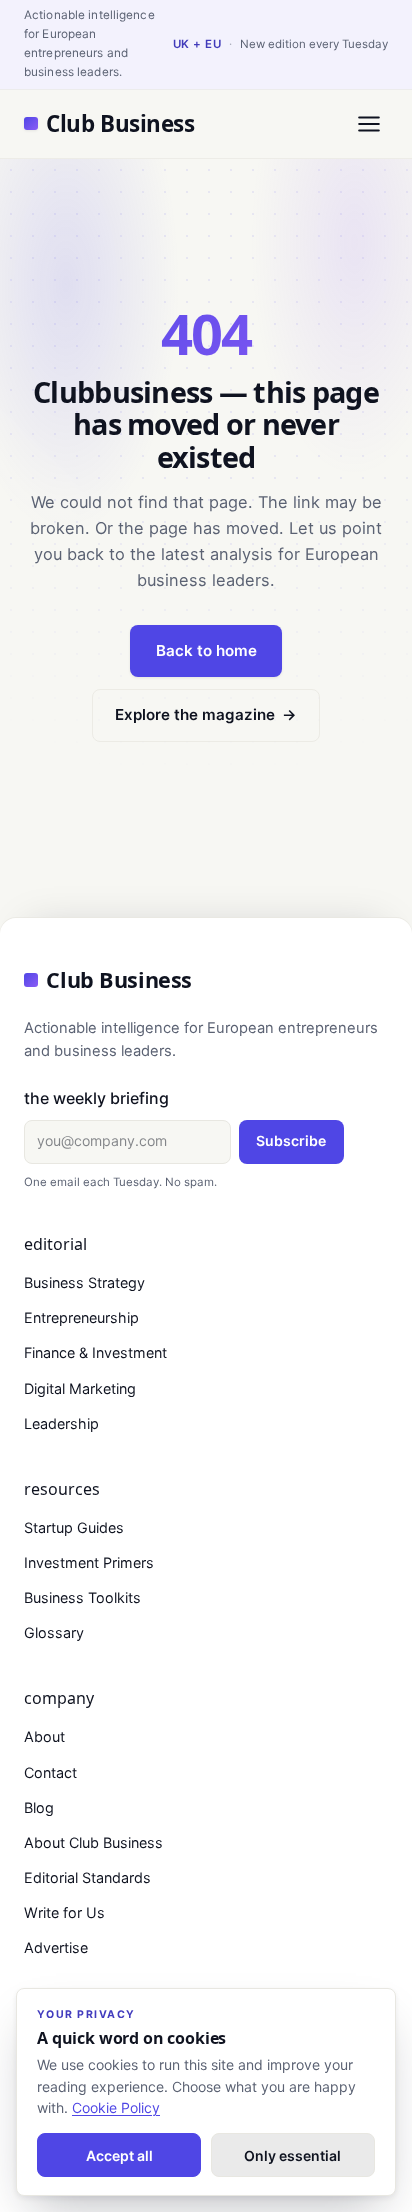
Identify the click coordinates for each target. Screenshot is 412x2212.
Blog (39, 1807)
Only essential (292, 2155)
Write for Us (64, 1912)
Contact (50, 1772)
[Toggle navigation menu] (368, 123)
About (44, 1736)
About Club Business (93, 1842)
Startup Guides (74, 1527)
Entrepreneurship (81, 1317)
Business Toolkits (82, 1597)
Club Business (120, 123)
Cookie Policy (116, 2107)
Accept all (119, 2155)
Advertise (56, 1947)
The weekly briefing (96, 1098)
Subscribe (291, 1140)
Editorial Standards (87, 1877)
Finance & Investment (95, 1352)
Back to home (206, 650)
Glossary (54, 1632)
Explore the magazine (205, 714)
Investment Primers (89, 1562)
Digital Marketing (80, 1388)
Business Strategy (84, 1282)
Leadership (61, 1423)
